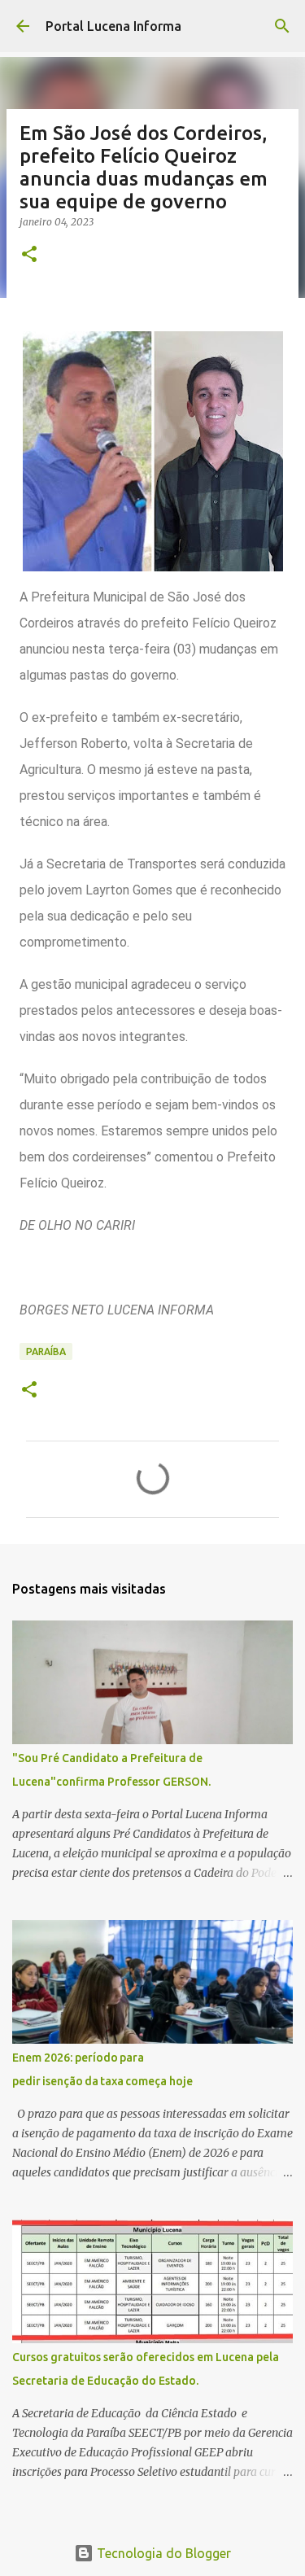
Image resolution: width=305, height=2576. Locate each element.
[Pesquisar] (282, 26)
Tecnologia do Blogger (162, 2553)
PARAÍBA (46, 1351)
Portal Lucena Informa (113, 26)
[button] (29, 255)
